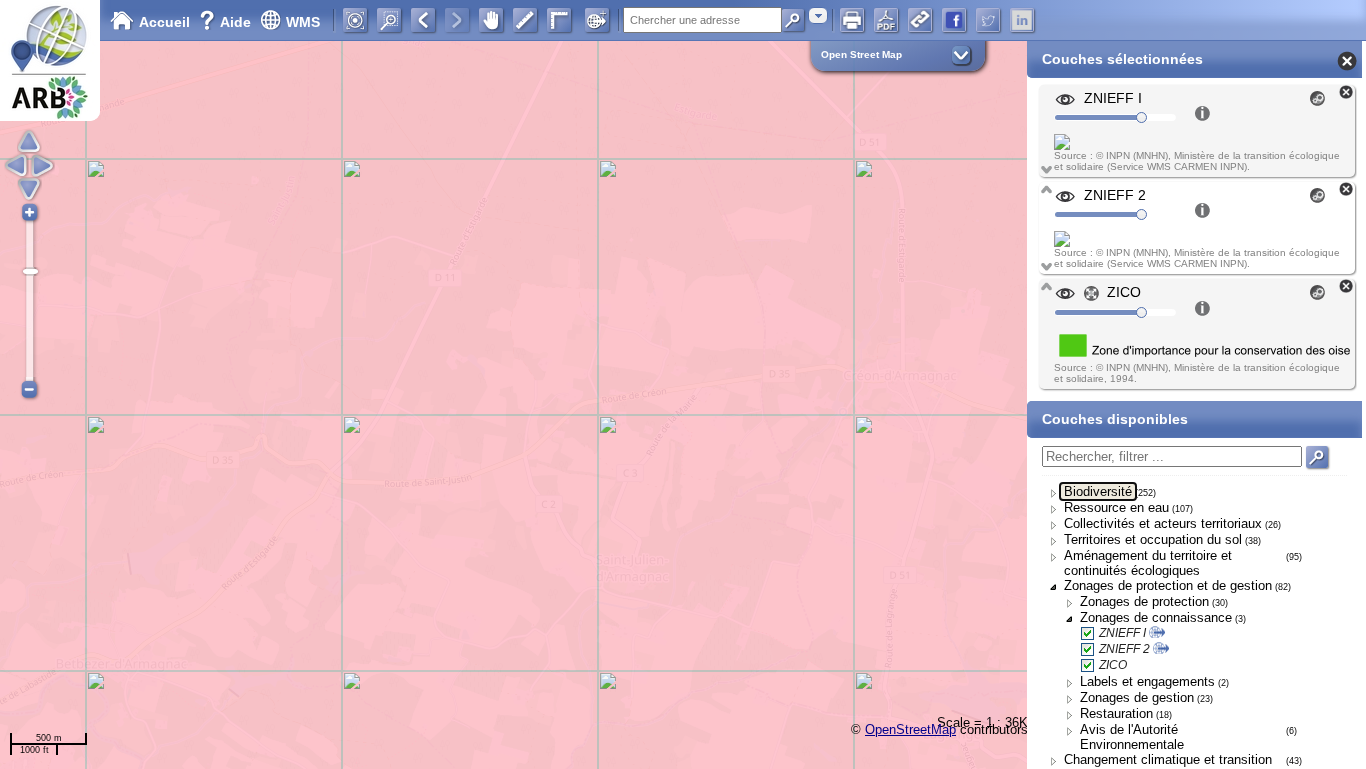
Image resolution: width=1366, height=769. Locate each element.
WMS (303, 22)
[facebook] (954, 20)
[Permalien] (920, 20)
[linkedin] (1022, 20)
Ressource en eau (1116, 507)
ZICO (1113, 665)
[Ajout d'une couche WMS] (597, 20)
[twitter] (988, 20)
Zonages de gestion (1137, 697)
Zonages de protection (1144, 601)
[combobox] (818, 15)
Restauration (1116, 713)
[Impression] (852, 20)
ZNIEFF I (1122, 633)
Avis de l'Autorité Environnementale (1132, 737)
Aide (227, 22)
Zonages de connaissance (1156, 617)
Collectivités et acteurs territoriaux (1163, 523)
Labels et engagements (1147, 681)
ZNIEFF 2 (1124, 649)
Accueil (164, 22)
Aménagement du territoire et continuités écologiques (1148, 563)
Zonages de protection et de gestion (1168, 585)
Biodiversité (1098, 491)
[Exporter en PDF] (886, 20)
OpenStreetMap (910, 729)
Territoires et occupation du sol (1153, 539)
